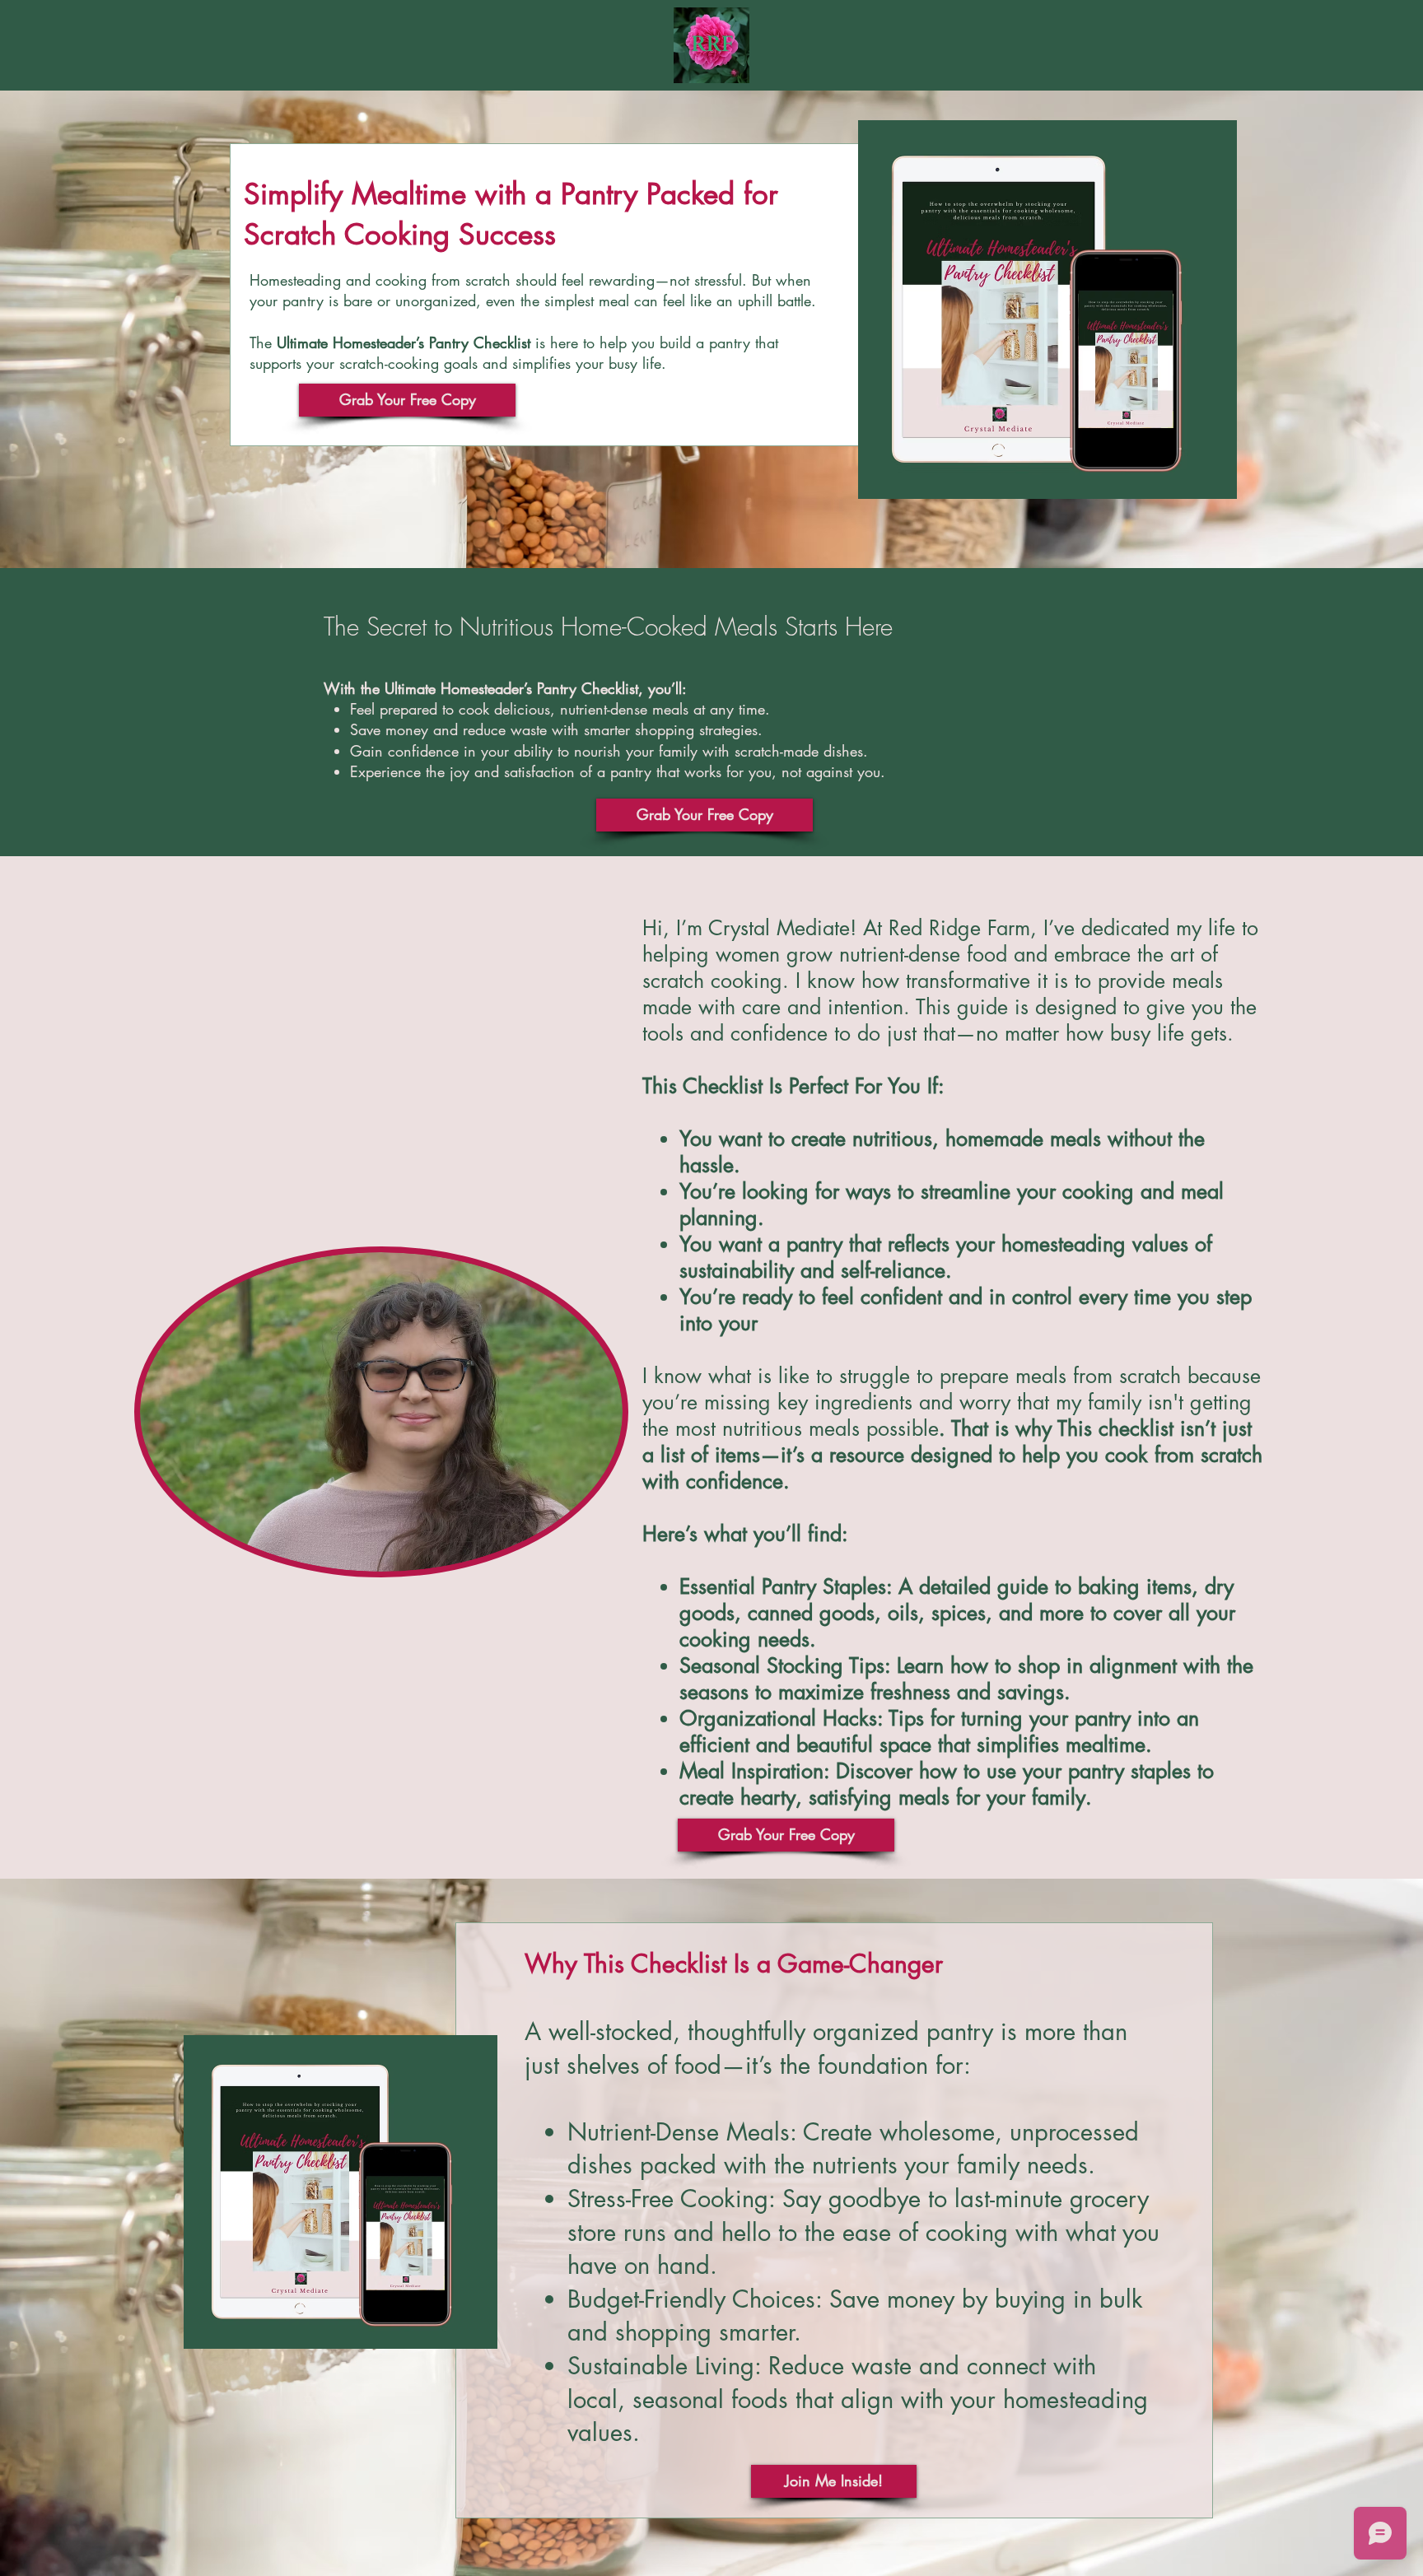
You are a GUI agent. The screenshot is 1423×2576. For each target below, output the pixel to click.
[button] (407, 400)
